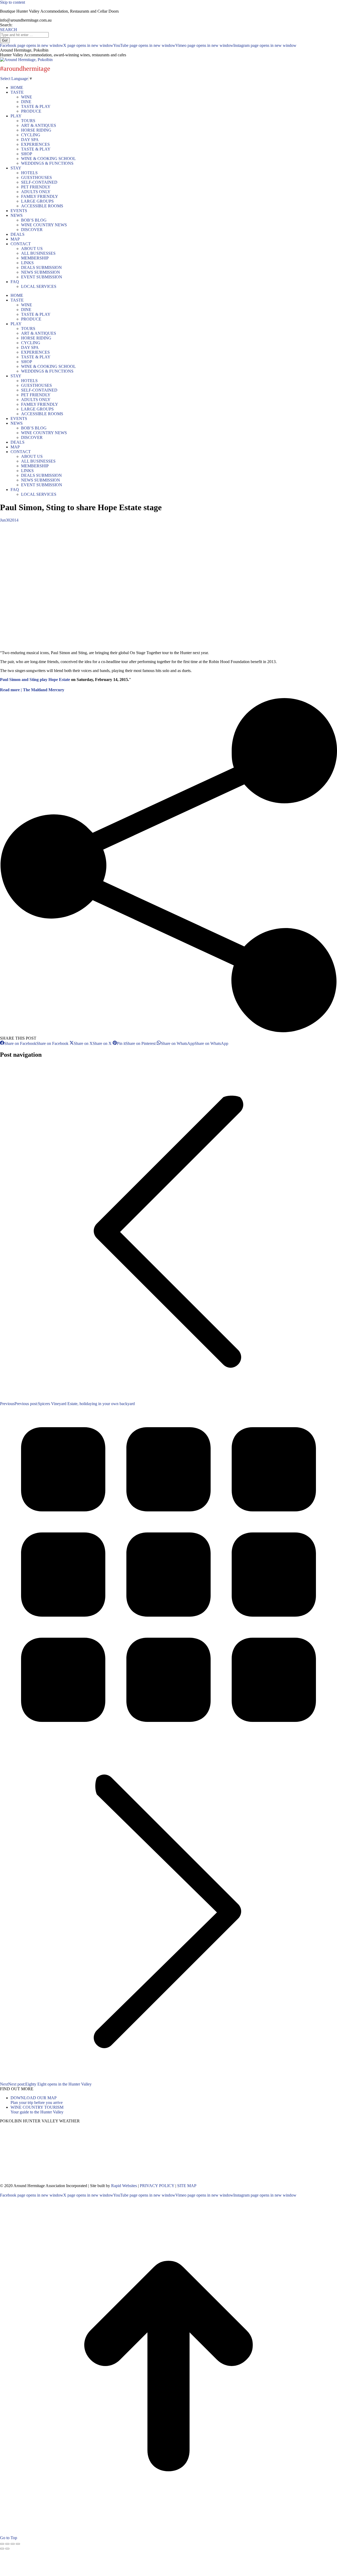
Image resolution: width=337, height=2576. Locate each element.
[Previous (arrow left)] (2, 2549)
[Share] (7, 2544)
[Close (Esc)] (2, 2544)
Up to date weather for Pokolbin (37, 2181)
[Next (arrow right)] (7, 2549)
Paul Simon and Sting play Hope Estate (35, 680)
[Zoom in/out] (18, 2544)
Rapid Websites (124, 2186)
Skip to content (13, 2)
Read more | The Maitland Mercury (32, 690)
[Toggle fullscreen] (13, 2544)
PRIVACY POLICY (157, 2186)
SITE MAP (187, 2186)
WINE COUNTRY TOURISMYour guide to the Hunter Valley (37, 2110)
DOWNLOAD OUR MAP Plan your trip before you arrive (37, 2100)
